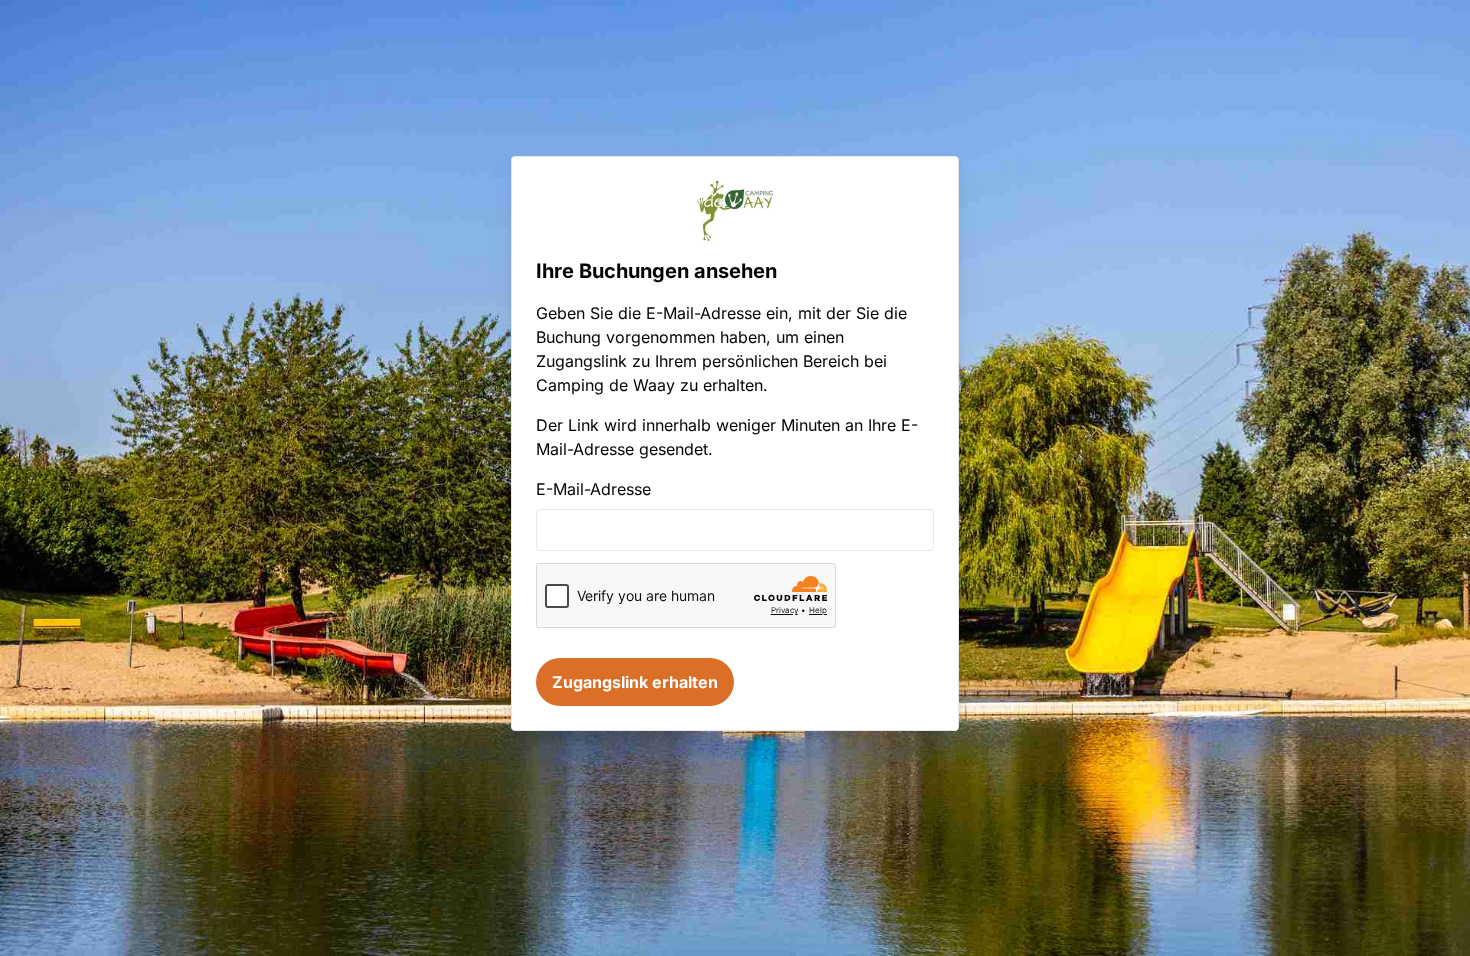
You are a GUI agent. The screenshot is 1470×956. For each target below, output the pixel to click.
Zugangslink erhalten (635, 682)
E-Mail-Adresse (593, 489)
